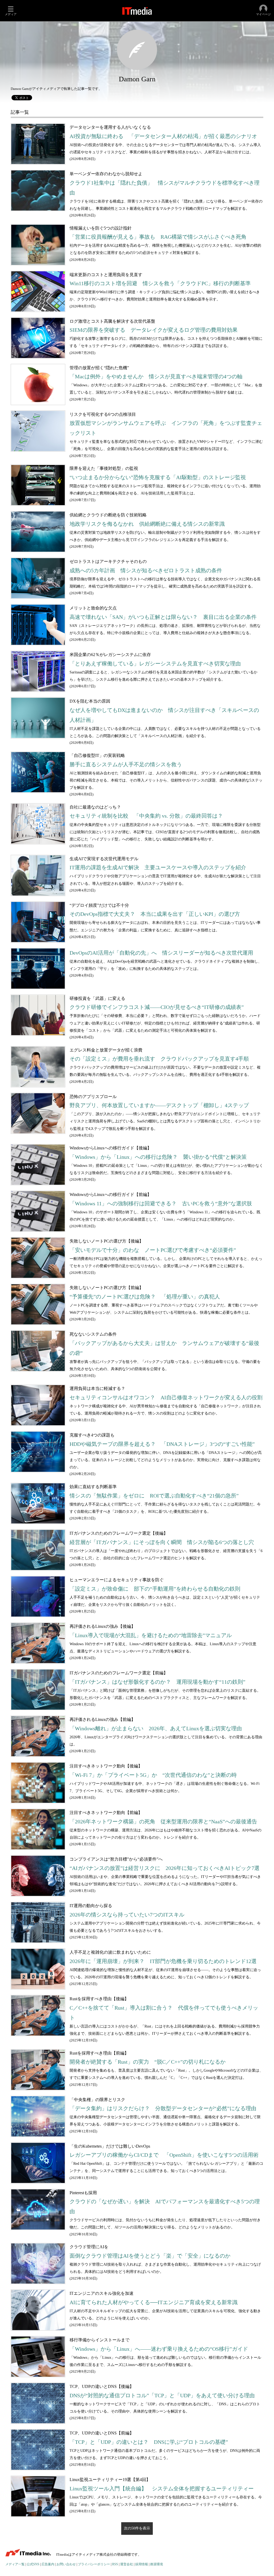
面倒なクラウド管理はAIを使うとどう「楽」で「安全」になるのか (150, 2256)
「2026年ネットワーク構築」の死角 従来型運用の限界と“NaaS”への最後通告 (163, 1822)
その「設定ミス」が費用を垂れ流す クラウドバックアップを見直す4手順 (159, 1059)
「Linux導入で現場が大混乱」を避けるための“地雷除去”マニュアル (151, 1635)
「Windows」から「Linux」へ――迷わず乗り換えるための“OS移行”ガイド (159, 2349)
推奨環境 (157, 2564)
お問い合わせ (66, 2564)
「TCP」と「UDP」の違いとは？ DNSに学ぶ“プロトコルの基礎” (149, 2442)
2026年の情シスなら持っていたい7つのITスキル (127, 1915)
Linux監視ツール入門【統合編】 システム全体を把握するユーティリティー (162, 2489)
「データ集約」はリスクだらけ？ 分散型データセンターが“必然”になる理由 (163, 2108)
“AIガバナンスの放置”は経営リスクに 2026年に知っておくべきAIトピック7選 (165, 1868)
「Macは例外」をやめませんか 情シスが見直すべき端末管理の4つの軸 (156, 377)
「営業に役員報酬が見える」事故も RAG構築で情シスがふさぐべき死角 (158, 237)
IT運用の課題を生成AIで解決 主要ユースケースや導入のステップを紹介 (158, 868)
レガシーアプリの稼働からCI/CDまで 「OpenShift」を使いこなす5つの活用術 (164, 2155)
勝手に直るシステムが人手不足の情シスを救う (126, 765)
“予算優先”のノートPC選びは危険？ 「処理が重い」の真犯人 (145, 1297)
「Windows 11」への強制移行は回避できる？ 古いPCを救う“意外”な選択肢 (161, 1204)
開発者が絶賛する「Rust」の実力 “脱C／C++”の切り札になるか (148, 2062)
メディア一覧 (15, 2564)
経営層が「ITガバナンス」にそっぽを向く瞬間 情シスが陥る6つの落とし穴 (162, 1542)
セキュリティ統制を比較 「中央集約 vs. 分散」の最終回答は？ (146, 816)
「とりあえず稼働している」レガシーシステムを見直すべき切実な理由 (155, 664)
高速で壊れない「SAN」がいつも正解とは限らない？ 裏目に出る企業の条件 (163, 617)
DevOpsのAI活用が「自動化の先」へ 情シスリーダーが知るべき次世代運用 (161, 953)
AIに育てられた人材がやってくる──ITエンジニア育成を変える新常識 (154, 2302)
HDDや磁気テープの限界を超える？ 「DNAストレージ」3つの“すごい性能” (162, 1444)
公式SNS (33, 2564)
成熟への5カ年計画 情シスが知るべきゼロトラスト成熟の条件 (146, 571)
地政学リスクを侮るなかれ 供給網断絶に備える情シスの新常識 (147, 524)
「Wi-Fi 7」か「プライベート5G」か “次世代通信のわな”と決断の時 (153, 1775)
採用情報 (142, 2564)
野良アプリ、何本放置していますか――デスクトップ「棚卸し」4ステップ (159, 1105)
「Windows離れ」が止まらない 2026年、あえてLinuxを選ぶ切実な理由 (156, 1729)
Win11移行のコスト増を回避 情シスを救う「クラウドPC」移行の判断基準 (160, 283)
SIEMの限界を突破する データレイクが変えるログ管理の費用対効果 (154, 330)
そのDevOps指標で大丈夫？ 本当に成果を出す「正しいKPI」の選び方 (155, 914)
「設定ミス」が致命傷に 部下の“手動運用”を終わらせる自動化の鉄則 (155, 1589)
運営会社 (127, 2564)
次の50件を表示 (137, 2528)
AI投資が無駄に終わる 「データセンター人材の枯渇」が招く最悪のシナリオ (163, 136)
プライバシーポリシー (94, 2564)
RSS (115, 2564)
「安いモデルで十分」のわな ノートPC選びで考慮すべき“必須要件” (153, 1250)
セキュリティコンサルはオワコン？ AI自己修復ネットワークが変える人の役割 (166, 1398)
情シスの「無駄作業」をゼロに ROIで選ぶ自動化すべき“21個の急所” (154, 1496)
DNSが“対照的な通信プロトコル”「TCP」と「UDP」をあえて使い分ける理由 (162, 2396)
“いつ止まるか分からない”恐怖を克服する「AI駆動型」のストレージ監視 (158, 477)
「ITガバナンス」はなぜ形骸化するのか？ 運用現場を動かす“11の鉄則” (157, 1682)
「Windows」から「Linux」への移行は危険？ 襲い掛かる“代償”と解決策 (158, 1157)
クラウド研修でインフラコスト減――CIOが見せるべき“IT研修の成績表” (157, 1007)
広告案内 (48, 2564)
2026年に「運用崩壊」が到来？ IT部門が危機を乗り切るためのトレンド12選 (163, 1961)
